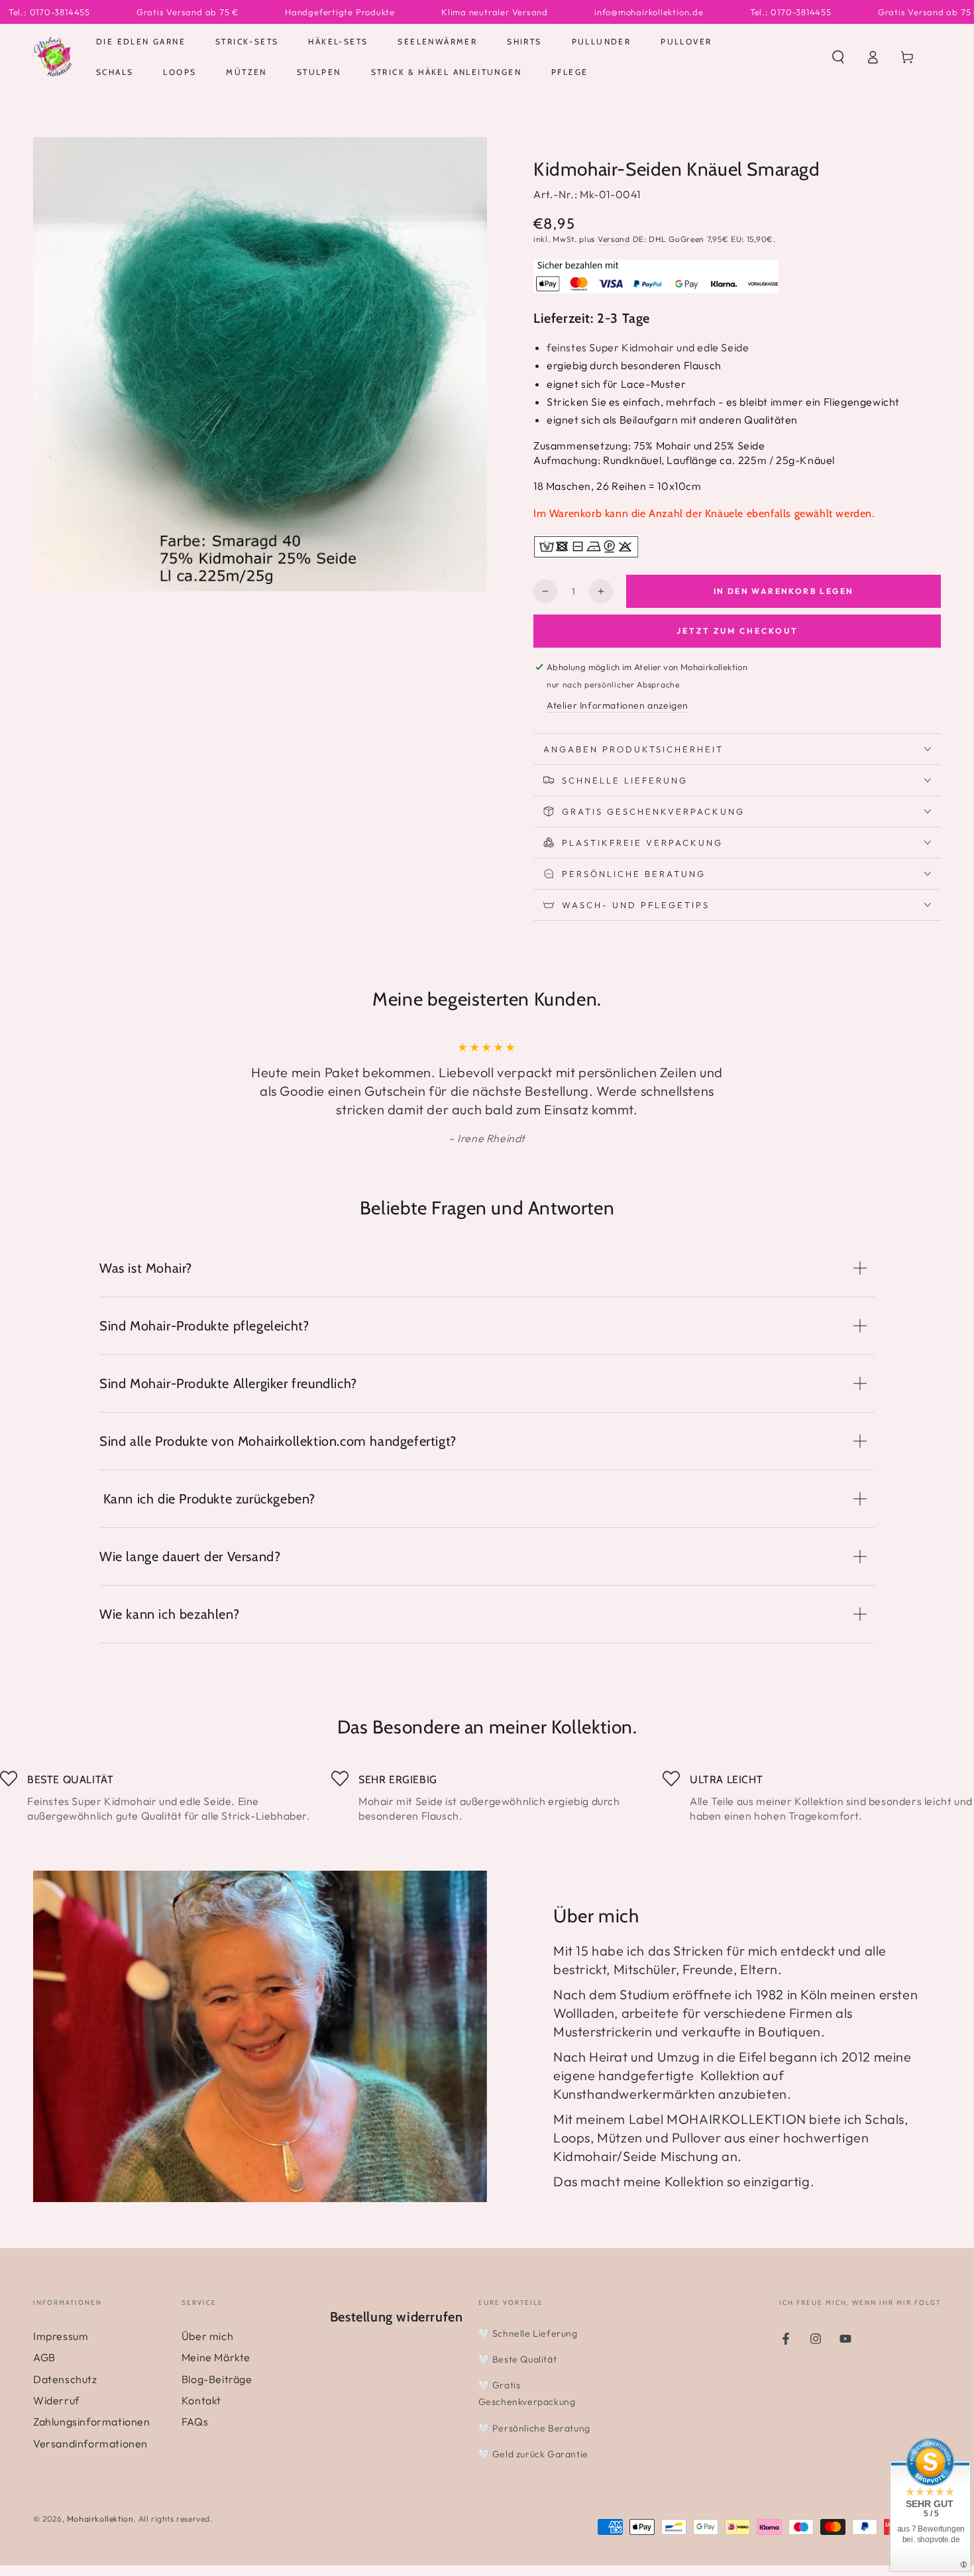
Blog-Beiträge (217, 2379)
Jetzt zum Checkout (737, 631)
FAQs (195, 2422)
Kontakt (201, 2400)
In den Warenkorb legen (784, 591)
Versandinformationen (90, 2443)
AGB (44, 2357)
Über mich (207, 2336)
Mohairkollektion (100, 2519)
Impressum (61, 2336)
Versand (614, 239)
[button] (838, 57)
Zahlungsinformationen (92, 2422)
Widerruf (56, 2400)
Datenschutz (65, 2379)
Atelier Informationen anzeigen (618, 705)
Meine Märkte (216, 2357)
